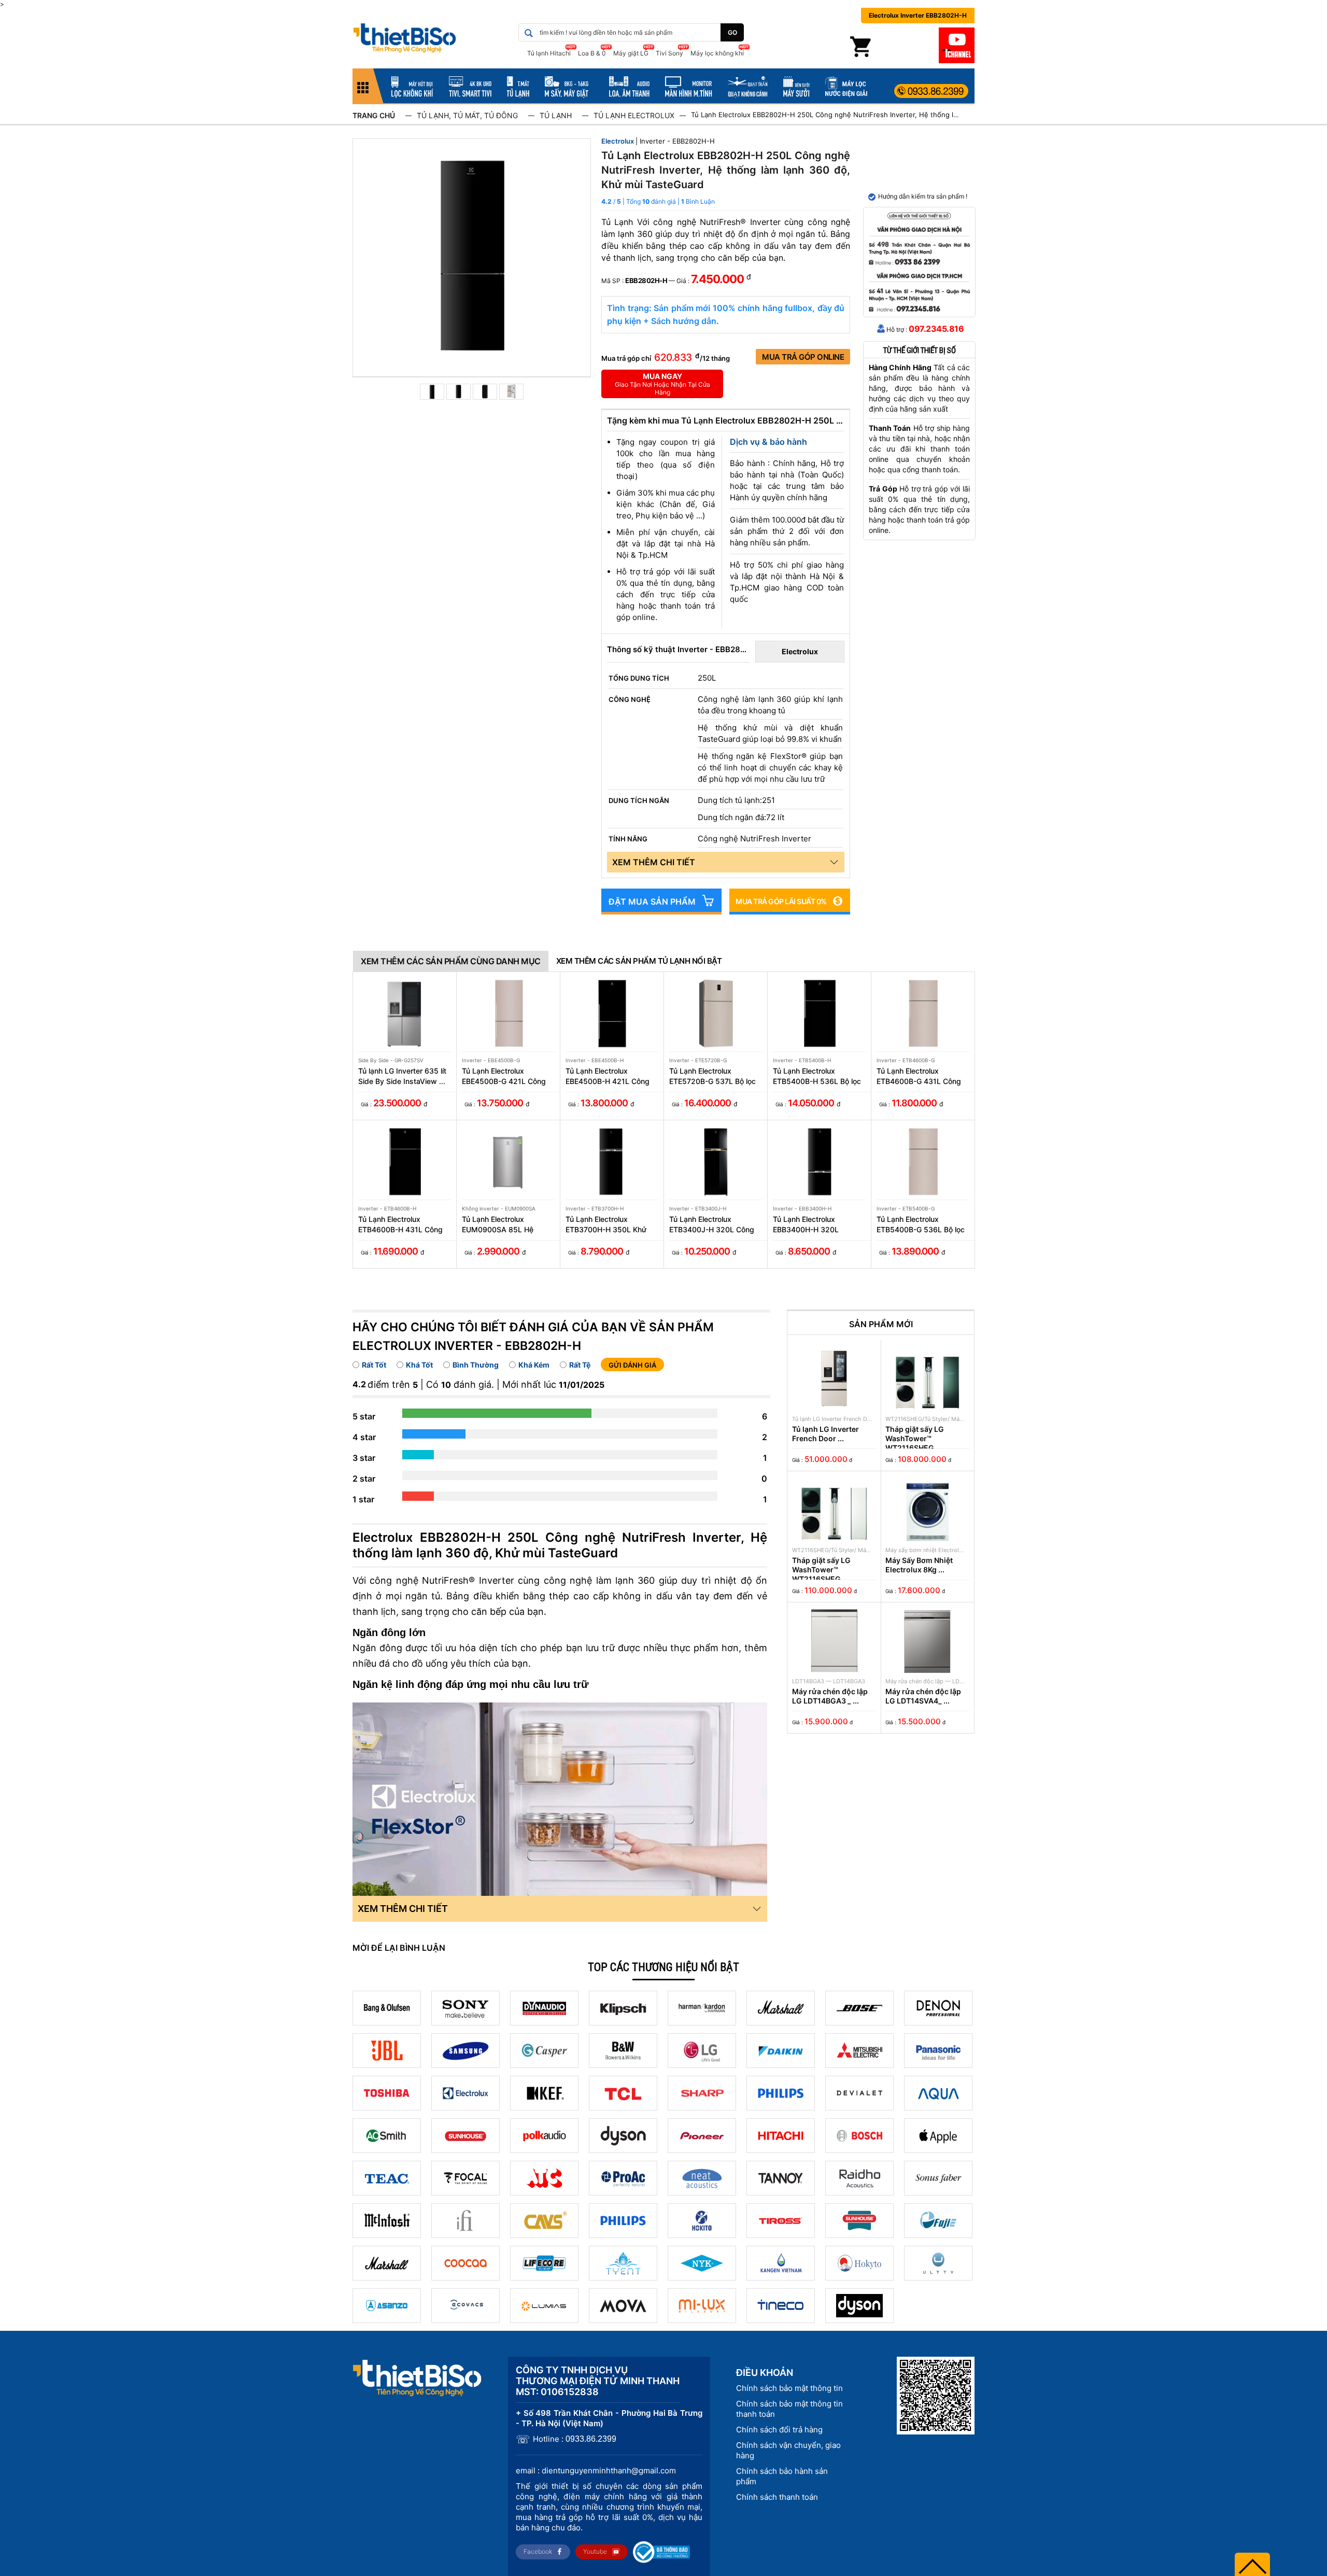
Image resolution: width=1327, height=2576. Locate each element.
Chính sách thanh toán (777, 2497)
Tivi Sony (669, 53)
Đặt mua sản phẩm (652, 902)
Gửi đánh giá (632, 1365)
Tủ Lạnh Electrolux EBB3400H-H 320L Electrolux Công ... (806, 1225)
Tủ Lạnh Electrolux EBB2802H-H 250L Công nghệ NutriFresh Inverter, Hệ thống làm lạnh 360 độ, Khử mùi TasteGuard (826, 115)
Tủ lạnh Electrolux (634, 115)
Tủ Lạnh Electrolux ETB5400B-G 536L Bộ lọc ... (921, 1225)
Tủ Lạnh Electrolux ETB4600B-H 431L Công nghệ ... (400, 1225)
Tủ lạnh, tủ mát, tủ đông (467, 115)
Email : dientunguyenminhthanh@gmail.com (596, 2471)
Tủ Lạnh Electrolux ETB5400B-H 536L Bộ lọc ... (817, 1076)
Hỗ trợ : (925, 329)
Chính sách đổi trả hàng (779, 2430)
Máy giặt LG (631, 53)
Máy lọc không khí (717, 53)
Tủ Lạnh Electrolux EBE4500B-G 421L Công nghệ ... (504, 1076)
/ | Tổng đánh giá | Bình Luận (664, 201)
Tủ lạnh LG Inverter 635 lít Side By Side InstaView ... (402, 1076)
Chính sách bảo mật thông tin (789, 2388)
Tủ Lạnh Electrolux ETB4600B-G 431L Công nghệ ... (919, 1076)
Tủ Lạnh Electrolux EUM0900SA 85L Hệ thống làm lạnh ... (498, 1225)
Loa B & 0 (592, 53)
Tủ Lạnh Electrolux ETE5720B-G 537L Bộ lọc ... (712, 1076)
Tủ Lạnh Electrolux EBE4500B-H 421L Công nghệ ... (608, 1076)
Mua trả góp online (803, 357)
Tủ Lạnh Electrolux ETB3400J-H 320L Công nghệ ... (712, 1225)
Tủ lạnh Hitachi (549, 53)
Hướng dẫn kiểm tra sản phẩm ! (923, 196)
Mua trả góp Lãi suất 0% (781, 901)
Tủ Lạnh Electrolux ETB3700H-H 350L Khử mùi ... (606, 1225)
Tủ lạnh (556, 115)
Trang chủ (374, 115)
